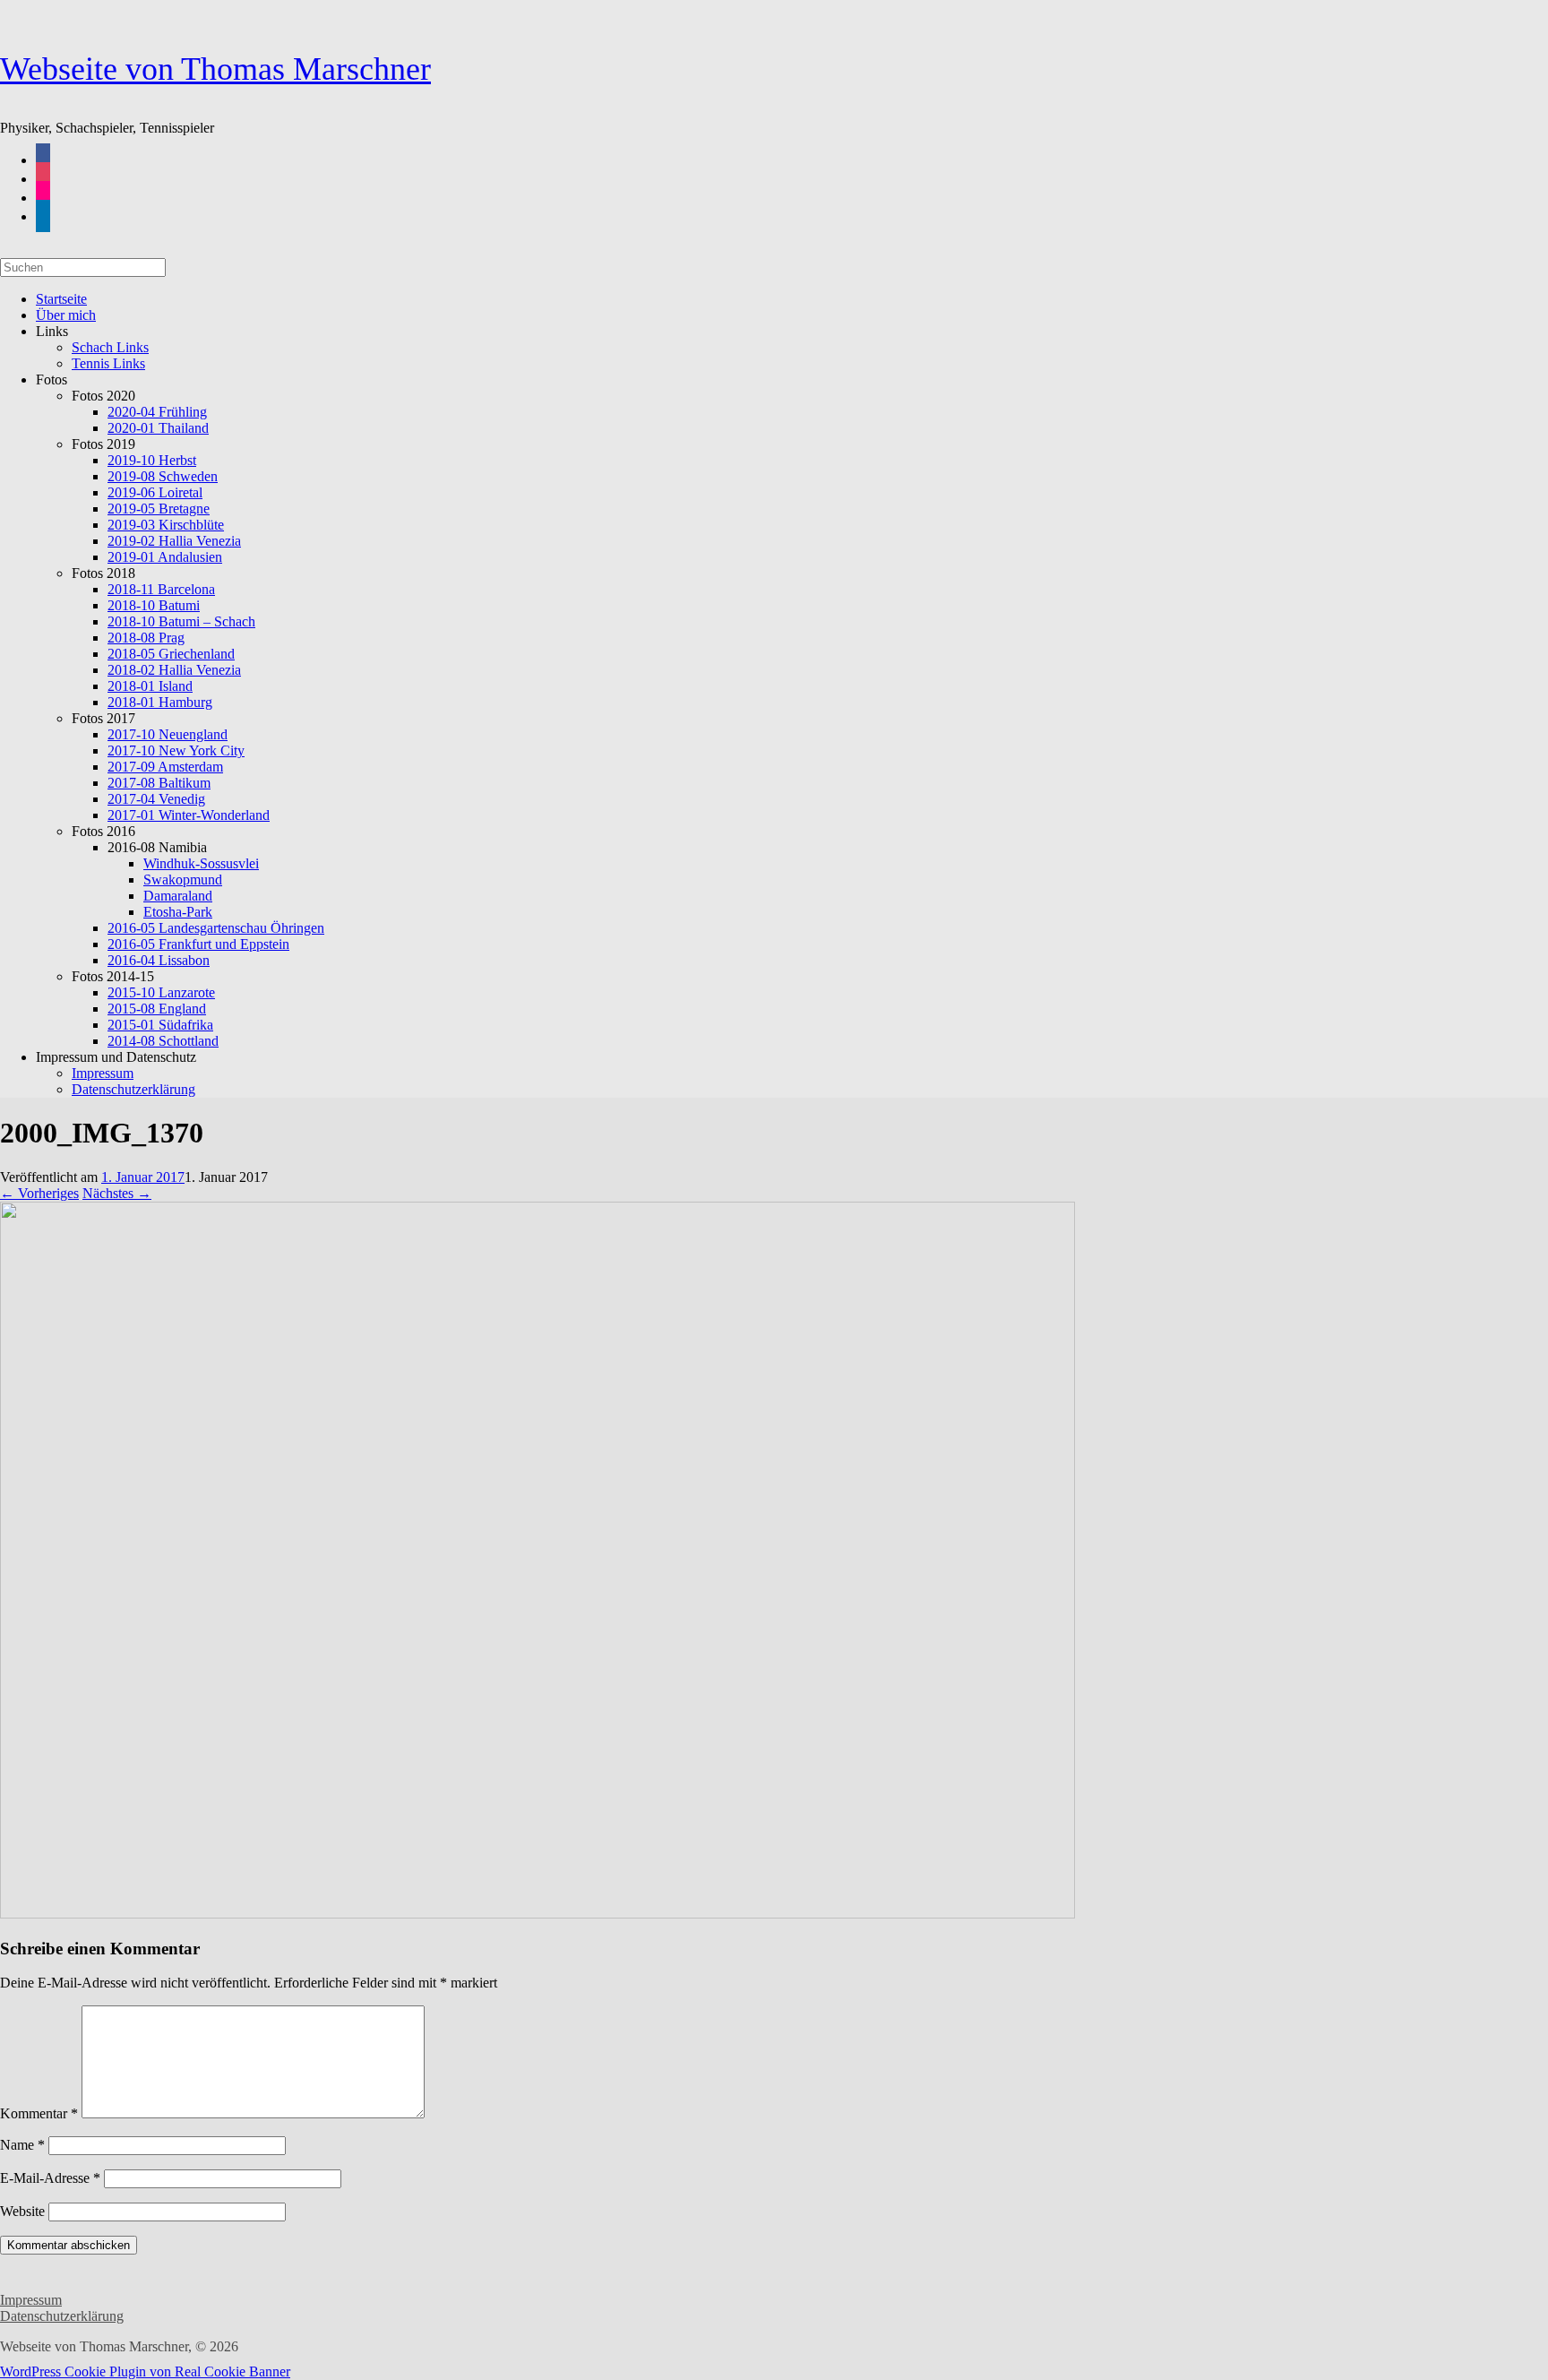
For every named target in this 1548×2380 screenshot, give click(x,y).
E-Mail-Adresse (50, 2178)
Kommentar (39, 2113)
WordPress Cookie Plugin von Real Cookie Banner (145, 2371)
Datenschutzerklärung (133, 1089)
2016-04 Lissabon (159, 960)
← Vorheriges (39, 1193)
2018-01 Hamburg (160, 702)
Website (22, 2211)
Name (22, 2145)
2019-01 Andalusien (165, 557)
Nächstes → (117, 1193)
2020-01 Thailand (158, 428)
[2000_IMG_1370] (537, 1914)
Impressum (31, 2300)
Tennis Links (108, 363)
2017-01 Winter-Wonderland (189, 815)
